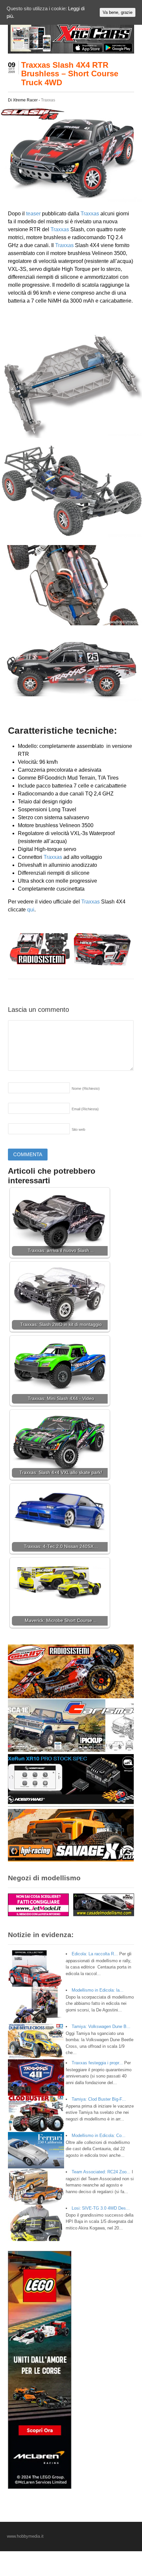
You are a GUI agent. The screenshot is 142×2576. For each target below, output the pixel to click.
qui (31, 910)
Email (85, 1109)
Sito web (78, 1129)
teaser (33, 214)
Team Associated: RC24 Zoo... (101, 2172)
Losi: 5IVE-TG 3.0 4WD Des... (101, 2208)
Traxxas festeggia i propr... (97, 2063)
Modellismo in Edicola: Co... (99, 2135)
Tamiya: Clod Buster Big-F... (99, 2099)
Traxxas (48, 100)
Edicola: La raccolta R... (95, 1954)
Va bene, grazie (118, 12)
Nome (86, 1088)
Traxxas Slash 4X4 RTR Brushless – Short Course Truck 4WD (70, 74)
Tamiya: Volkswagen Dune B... (101, 2026)
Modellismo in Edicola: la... (98, 1990)
